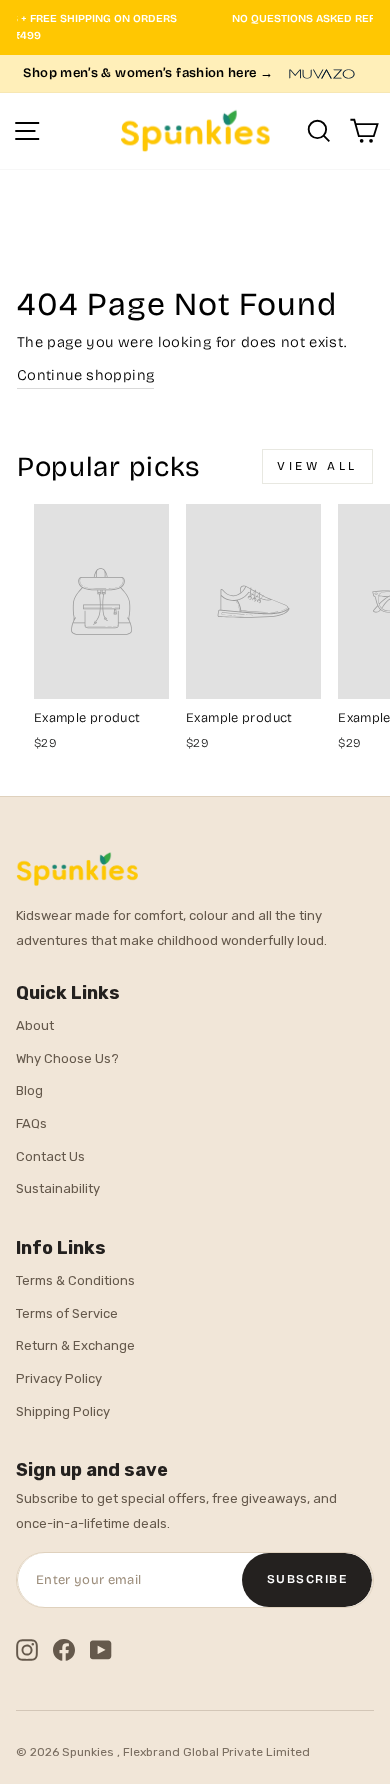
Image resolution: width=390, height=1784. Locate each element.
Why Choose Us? (67, 1058)
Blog (29, 1090)
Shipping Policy (63, 1411)
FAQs (31, 1123)
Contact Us (50, 1156)
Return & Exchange (75, 1345)
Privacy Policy (59, 1378)
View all (317, 466)
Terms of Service (67, 1313)
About (35, 1025)
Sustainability (58, 1188)
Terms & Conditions (75, 1280)
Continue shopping (85, 375)
